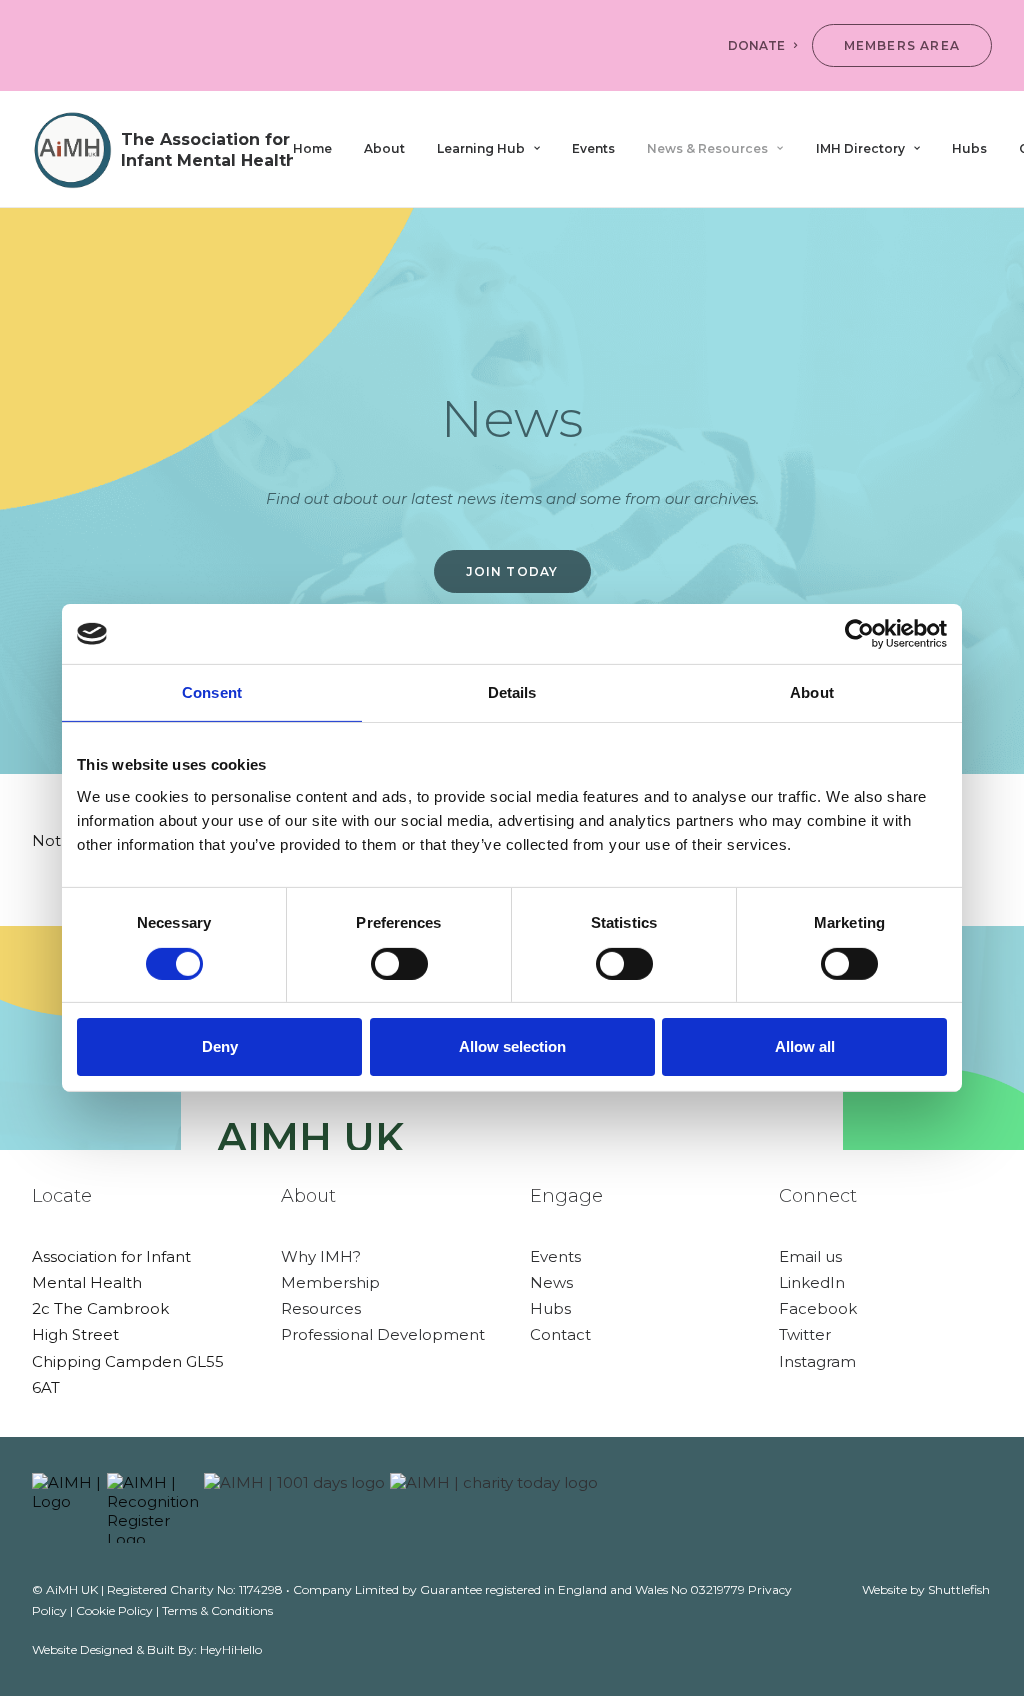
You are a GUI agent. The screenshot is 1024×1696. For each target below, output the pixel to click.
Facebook (818, 1308)
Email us (810, 1256)
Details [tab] (512, 692)
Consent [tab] (212, 692)
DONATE (756, 45)
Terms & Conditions (217, 1610)
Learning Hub (481, 148)
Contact (560, 1334)
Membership (330, 1282)
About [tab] (812, 692)
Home (312, 148)
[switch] (399, 964)
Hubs (969, 148)
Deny (220, 1046)
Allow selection (512, 1046)
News (551, 1282)
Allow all (805, 1046)
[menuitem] (766, 45)
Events (593, 148)
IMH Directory (860, 148)
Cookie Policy (114, 1610)
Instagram (817, 1361)
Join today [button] (512, 571)
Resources (321, 1308)
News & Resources (707, 148)
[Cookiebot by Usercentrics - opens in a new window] (859, 634)
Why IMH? (321, 1256)
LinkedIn (812, 1282)
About (384, 148)
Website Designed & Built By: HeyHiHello (147, 1649)
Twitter (805, 1334)
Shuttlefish (959, 1589)
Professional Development (383, 1334)
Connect (818, 1196)
